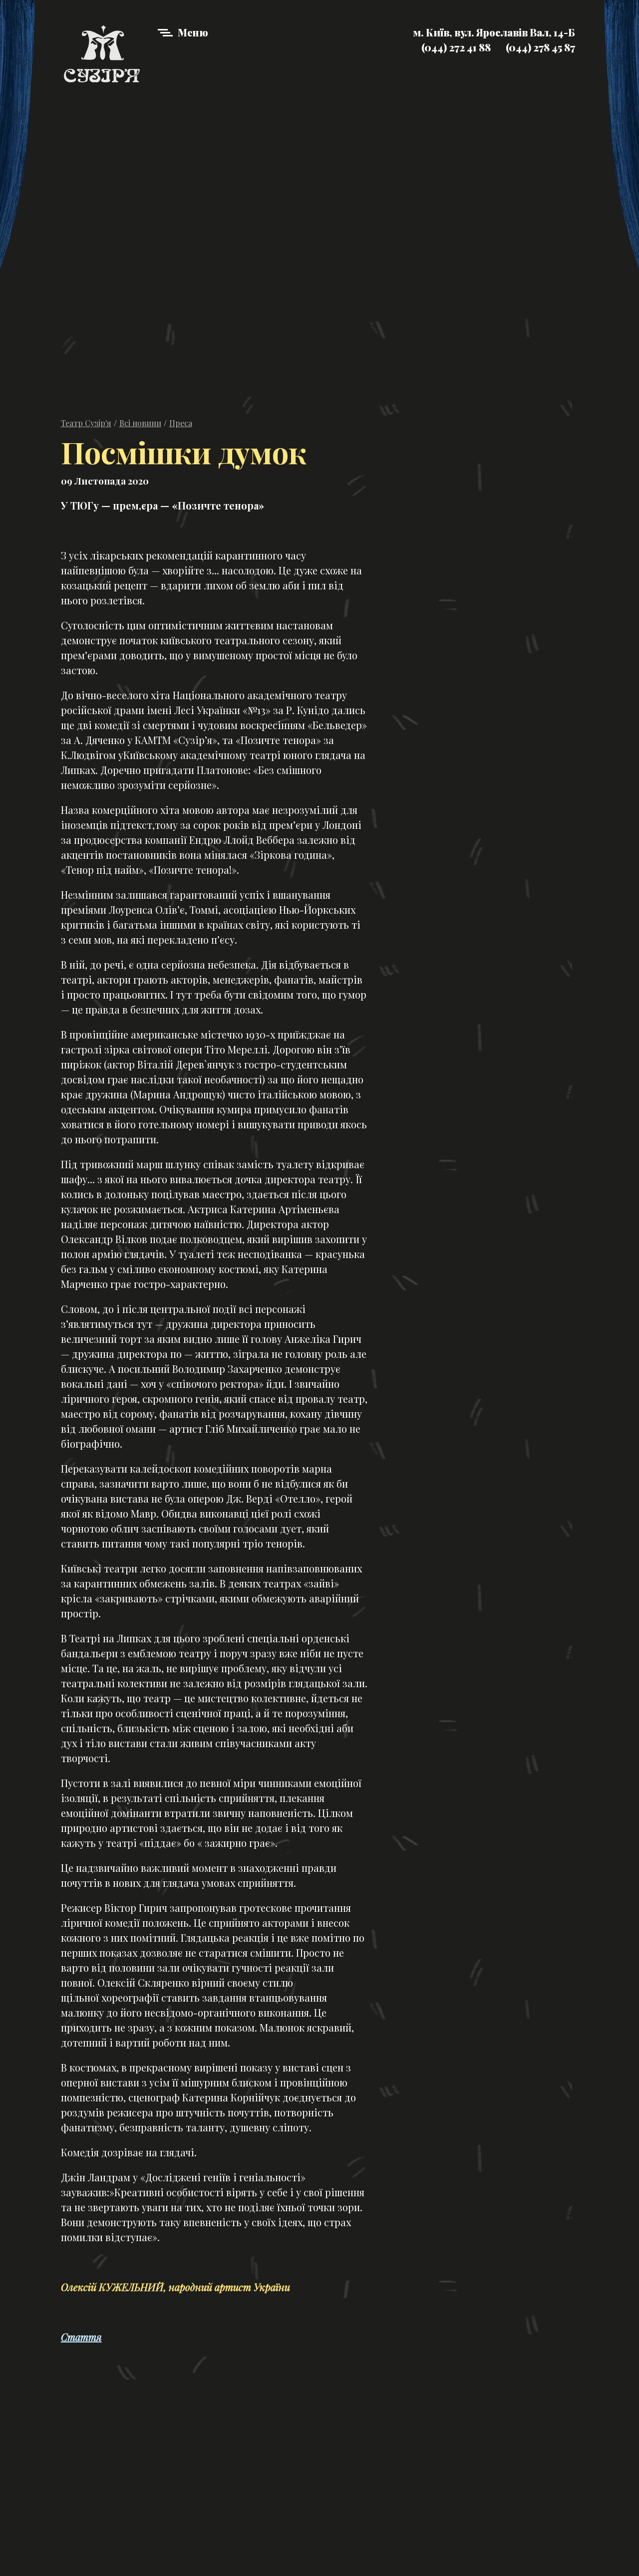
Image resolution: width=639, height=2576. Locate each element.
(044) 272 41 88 (456, 47)
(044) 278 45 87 (540, 47)
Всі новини (140, 423)
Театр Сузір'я (86, 423)
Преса (181, 423)
